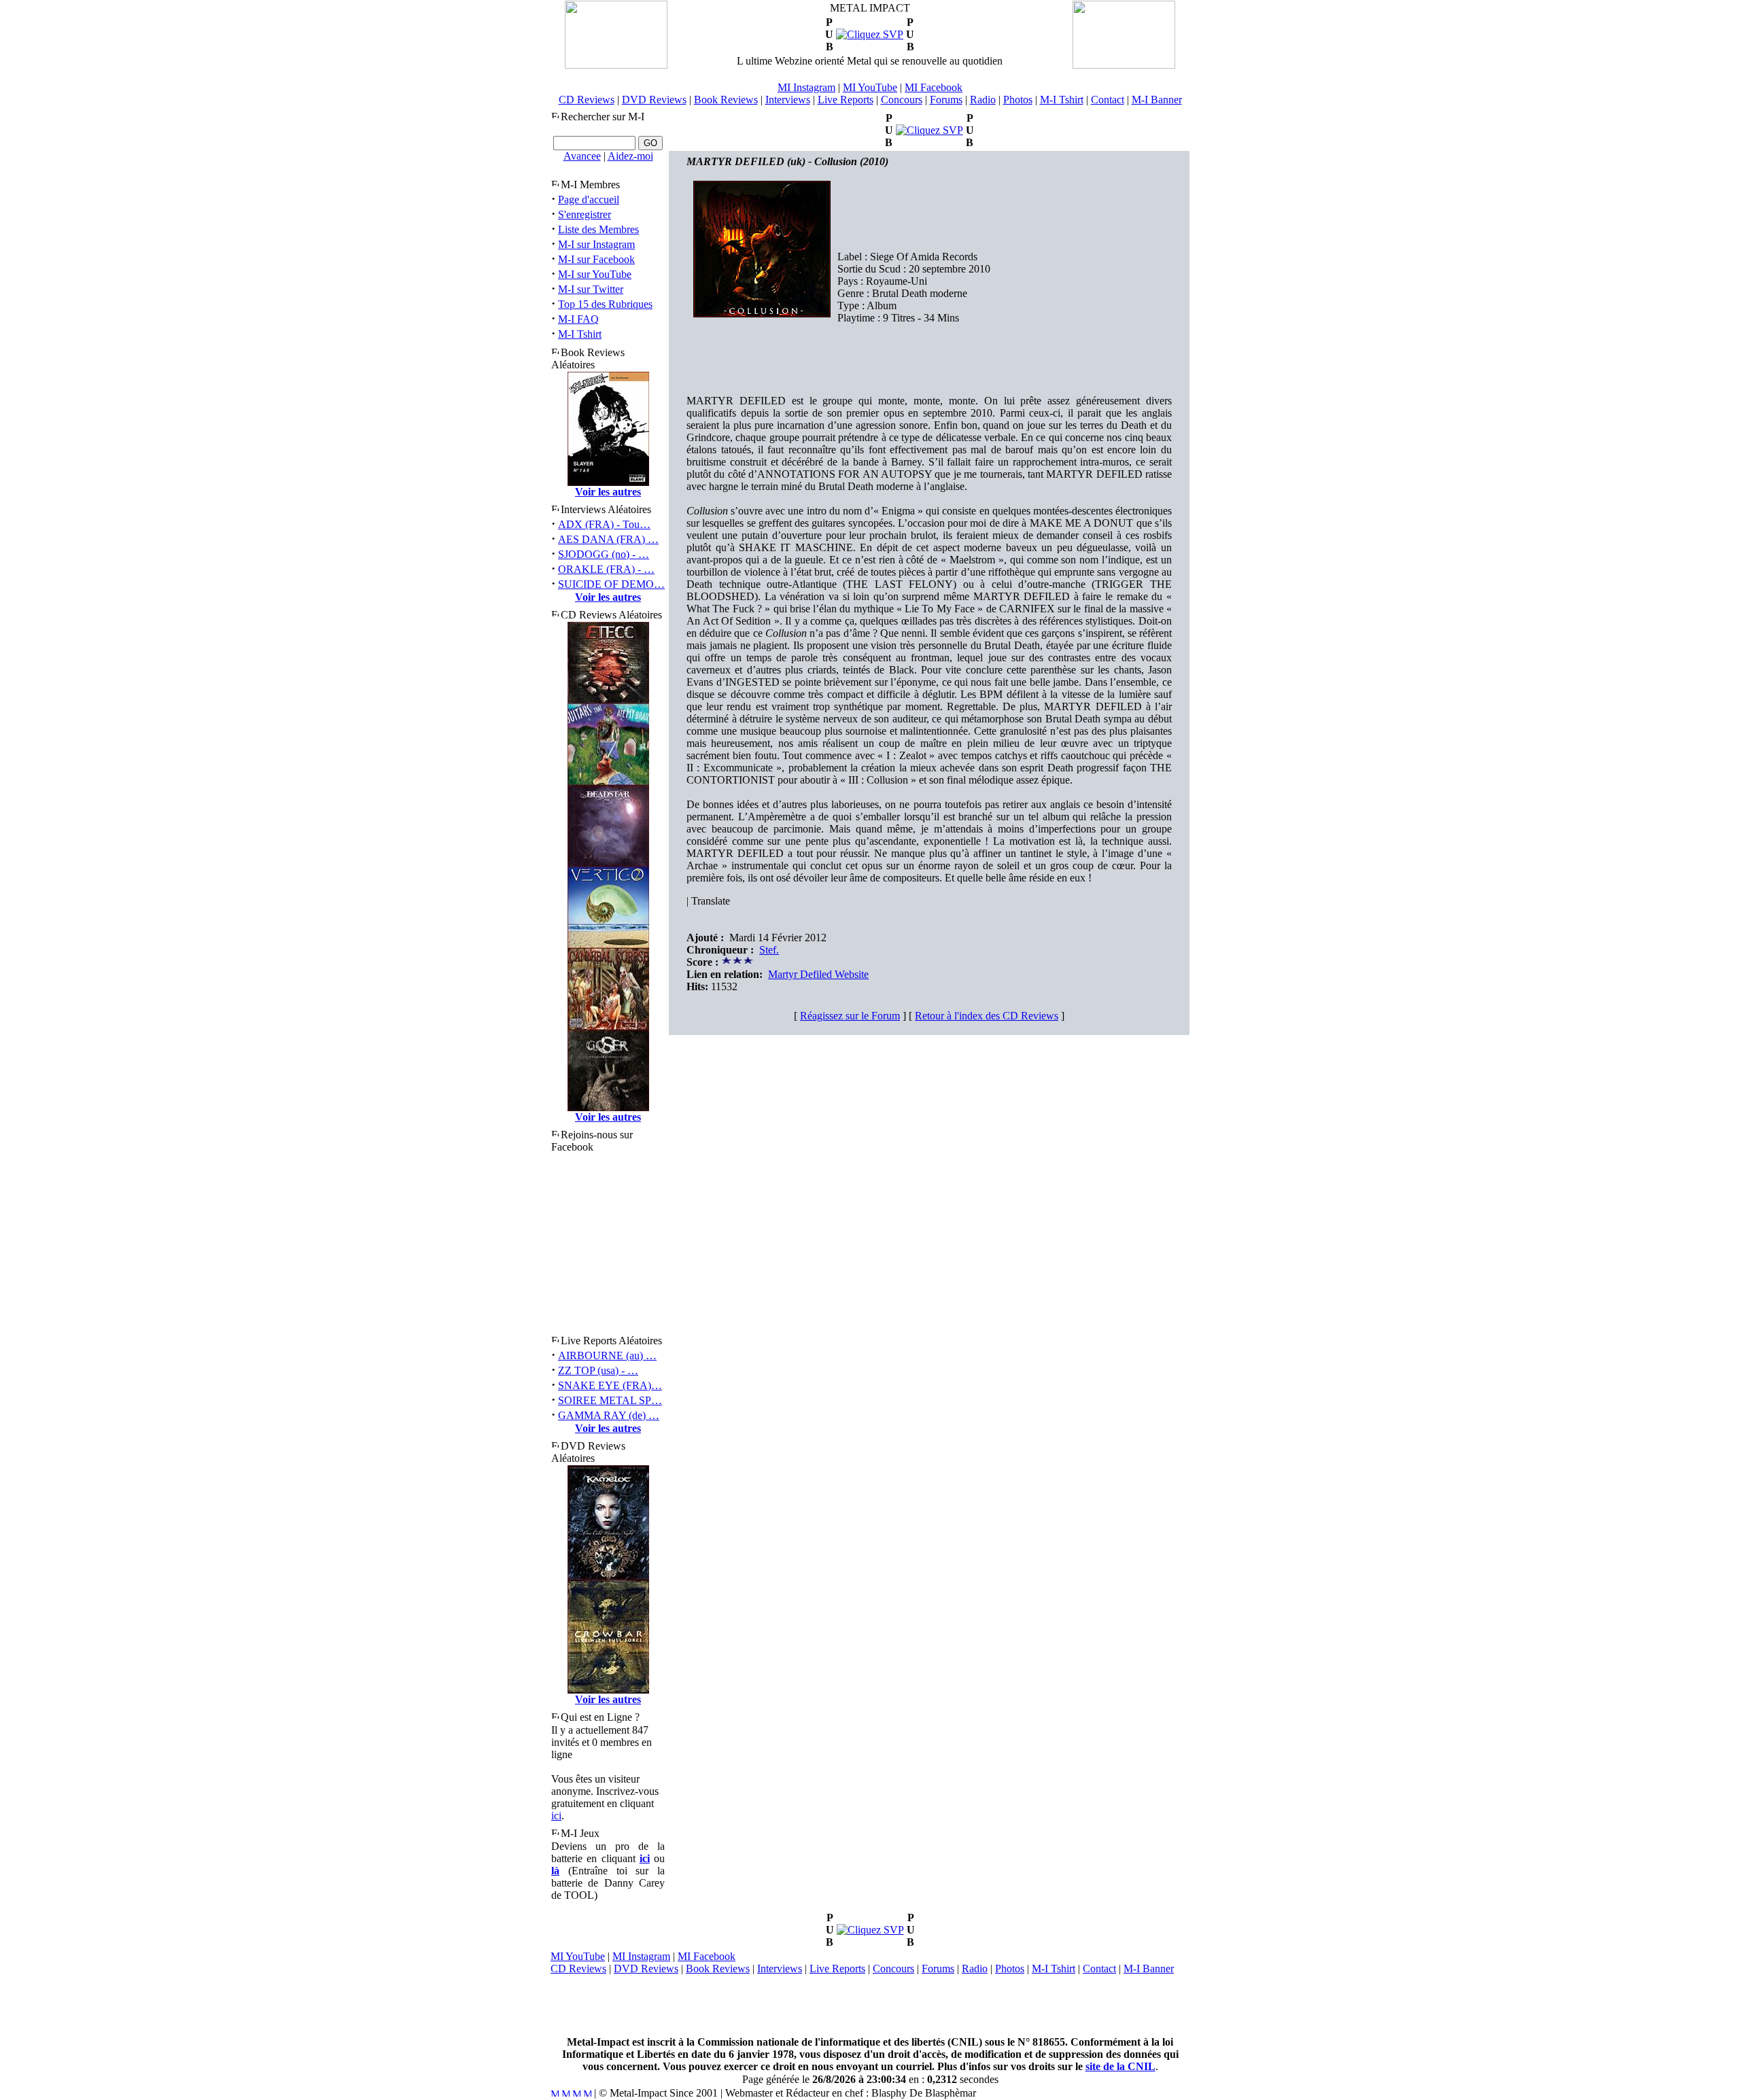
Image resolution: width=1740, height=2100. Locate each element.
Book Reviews (726, 100)
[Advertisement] (870, 2006)
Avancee (582, 156)
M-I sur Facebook (596, 259)
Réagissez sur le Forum (850, 1016)
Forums (946, 100)
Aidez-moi (630, 156)
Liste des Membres (598, 229)
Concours (902, 100)
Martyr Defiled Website (818, 974)
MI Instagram (806, 87)
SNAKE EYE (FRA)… (610, 1385)
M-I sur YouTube (595, 274)
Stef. (769, 950)
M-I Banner (1157, 100)
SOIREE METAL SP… (610, 1400)
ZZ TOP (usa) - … (598, 1370)
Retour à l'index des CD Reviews (987, 1016)
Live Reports (846, 100)
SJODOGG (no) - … (604, 554)
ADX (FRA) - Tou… (604, 524)
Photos (1018, 100)
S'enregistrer (585, 214)
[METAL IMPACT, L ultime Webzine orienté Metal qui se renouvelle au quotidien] (616, 65)
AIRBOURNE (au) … (607, 1355)
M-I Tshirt (1062, 100)
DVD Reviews (654, 100)
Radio (983, 100)
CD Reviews (587, 100)
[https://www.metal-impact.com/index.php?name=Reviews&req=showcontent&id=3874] (870, 34)
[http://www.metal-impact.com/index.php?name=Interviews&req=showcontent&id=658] (870, 1930)
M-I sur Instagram (596, 244)
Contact (1108, 100)
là (555, 1871)
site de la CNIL (1120, 2066)
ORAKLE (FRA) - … (606, 569)
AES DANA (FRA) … (608, 539)
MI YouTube (870, 87)
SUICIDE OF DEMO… (611, 584)
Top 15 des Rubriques (605, 304)
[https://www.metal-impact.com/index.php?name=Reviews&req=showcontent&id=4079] (929, 130)
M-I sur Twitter (591, 289)
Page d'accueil (589, 199)
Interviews (788, 100)
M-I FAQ (578, 319)
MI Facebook (934, 87)
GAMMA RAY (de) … (609, 1415)
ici (556, 1816)
